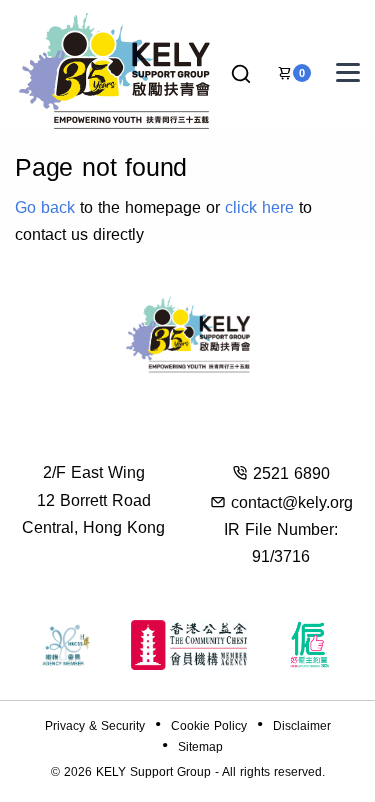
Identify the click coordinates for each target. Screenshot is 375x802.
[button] (241, 74)
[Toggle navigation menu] (348, 72)
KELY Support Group (153, 772)
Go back (45, 207)
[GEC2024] (310, 645)
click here (259, 207)
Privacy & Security (95, 726)
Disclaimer (302, 726)
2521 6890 (291, 473)
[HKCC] (189, 645)
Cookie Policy (209, 726)
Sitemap (200, 747)
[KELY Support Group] (115, 68)
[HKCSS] (66, 645)
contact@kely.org (292, 502)
